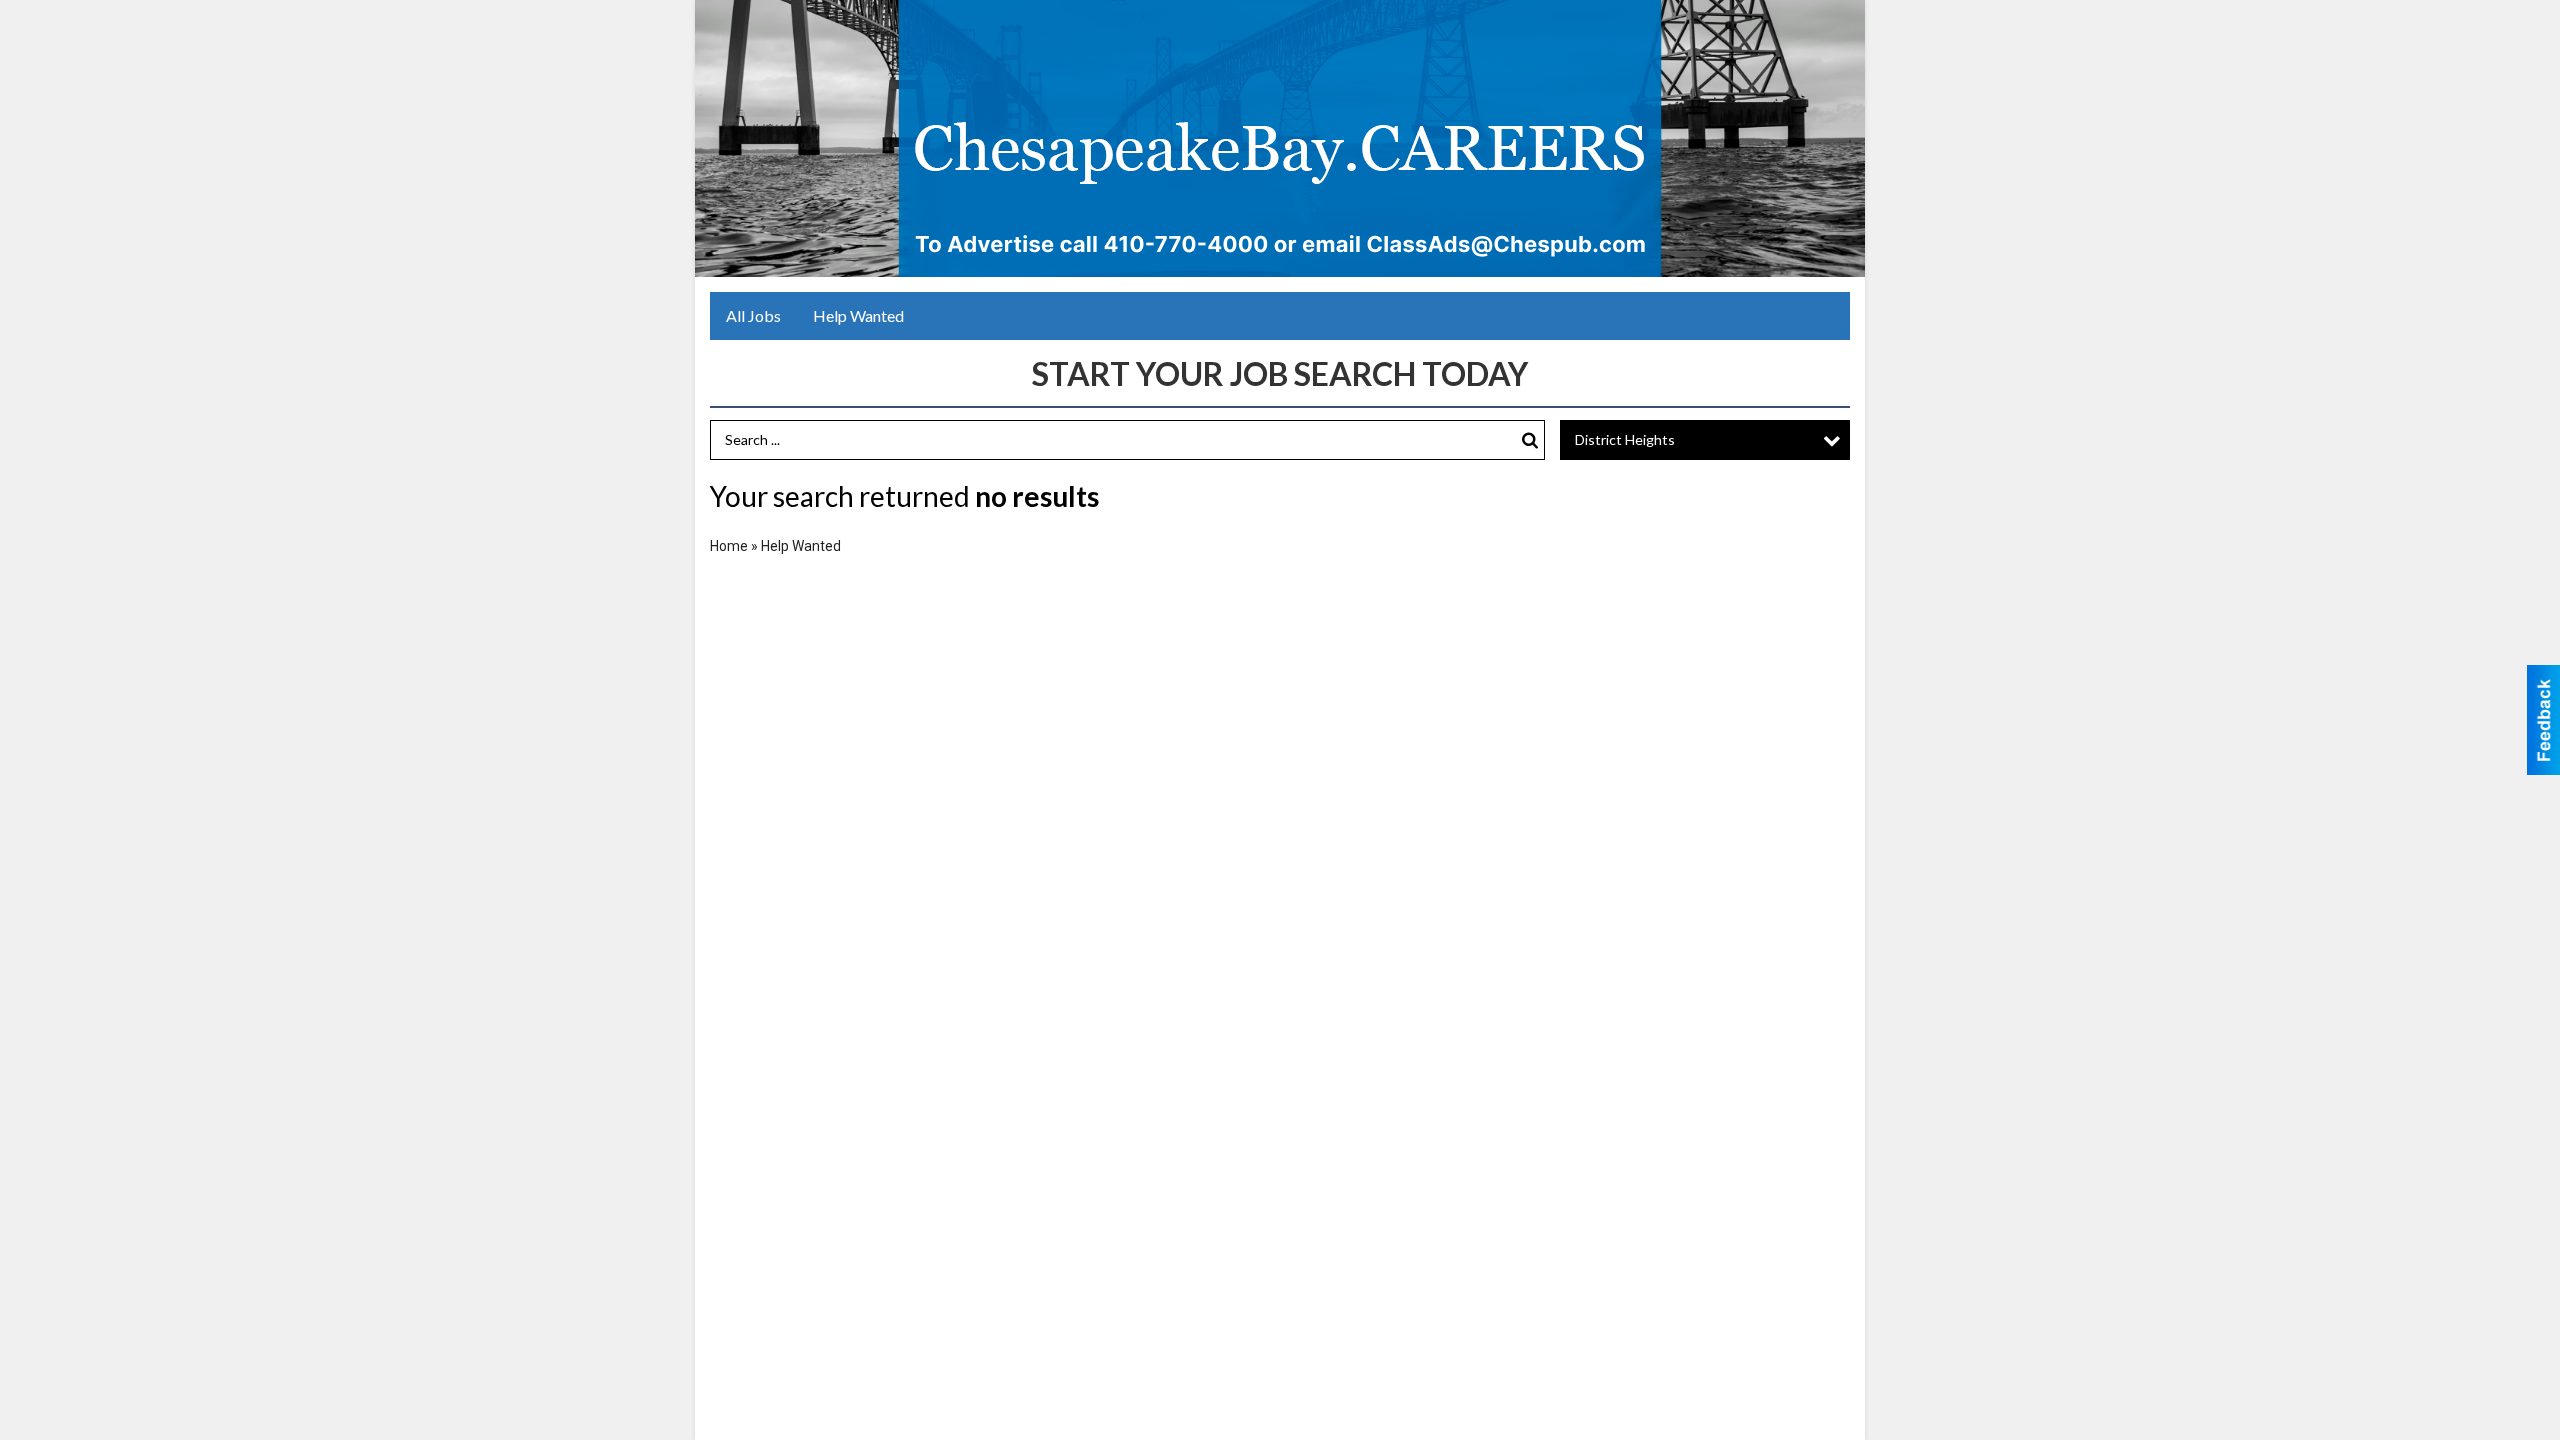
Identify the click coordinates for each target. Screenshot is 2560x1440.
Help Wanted (858, 315)
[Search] (1530, 440)
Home (729, 546)
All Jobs (753, 315)
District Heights (1625, 439)
